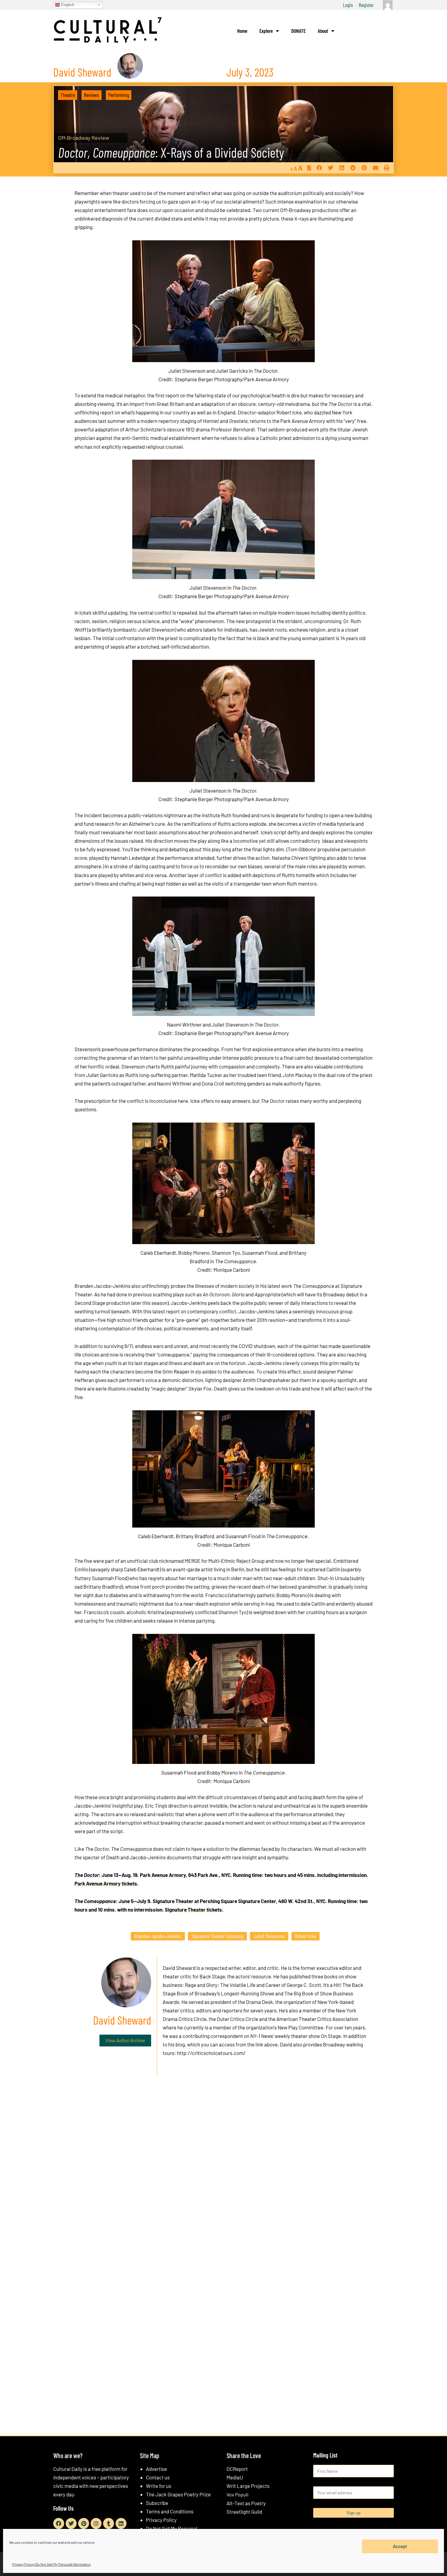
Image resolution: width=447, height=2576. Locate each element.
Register (366, 5)
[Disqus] (223, 2173)
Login (348, 5)
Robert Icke (305, 1936)
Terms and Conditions (170, 2511)
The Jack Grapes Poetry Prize (178, 2494)
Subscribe (157, 2503)
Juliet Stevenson (269, 1936)
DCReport (237, 2469)
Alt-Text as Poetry (246, 2503)
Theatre (68, 95)
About (323, 31)
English (67, 4)
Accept (400, 2546)
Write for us (159, 2486)
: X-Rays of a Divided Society (171, 152)
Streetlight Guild (244, 2512)
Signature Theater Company (217, 1936)
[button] (319, 168)
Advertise (156, 2469)
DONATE (298, 31)
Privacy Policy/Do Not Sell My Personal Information (51, 2564)
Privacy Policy (161, 2520)
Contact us (158, 2477)
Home (242, 31)
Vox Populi (237, 2494)
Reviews (92, 95)
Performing (119, 95)
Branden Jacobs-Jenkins (158, 1936)
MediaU (235, 2477)
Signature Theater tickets (193, 1909)
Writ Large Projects (248, 2486)
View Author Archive (125, 2040)
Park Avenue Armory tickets (106, 1883)
